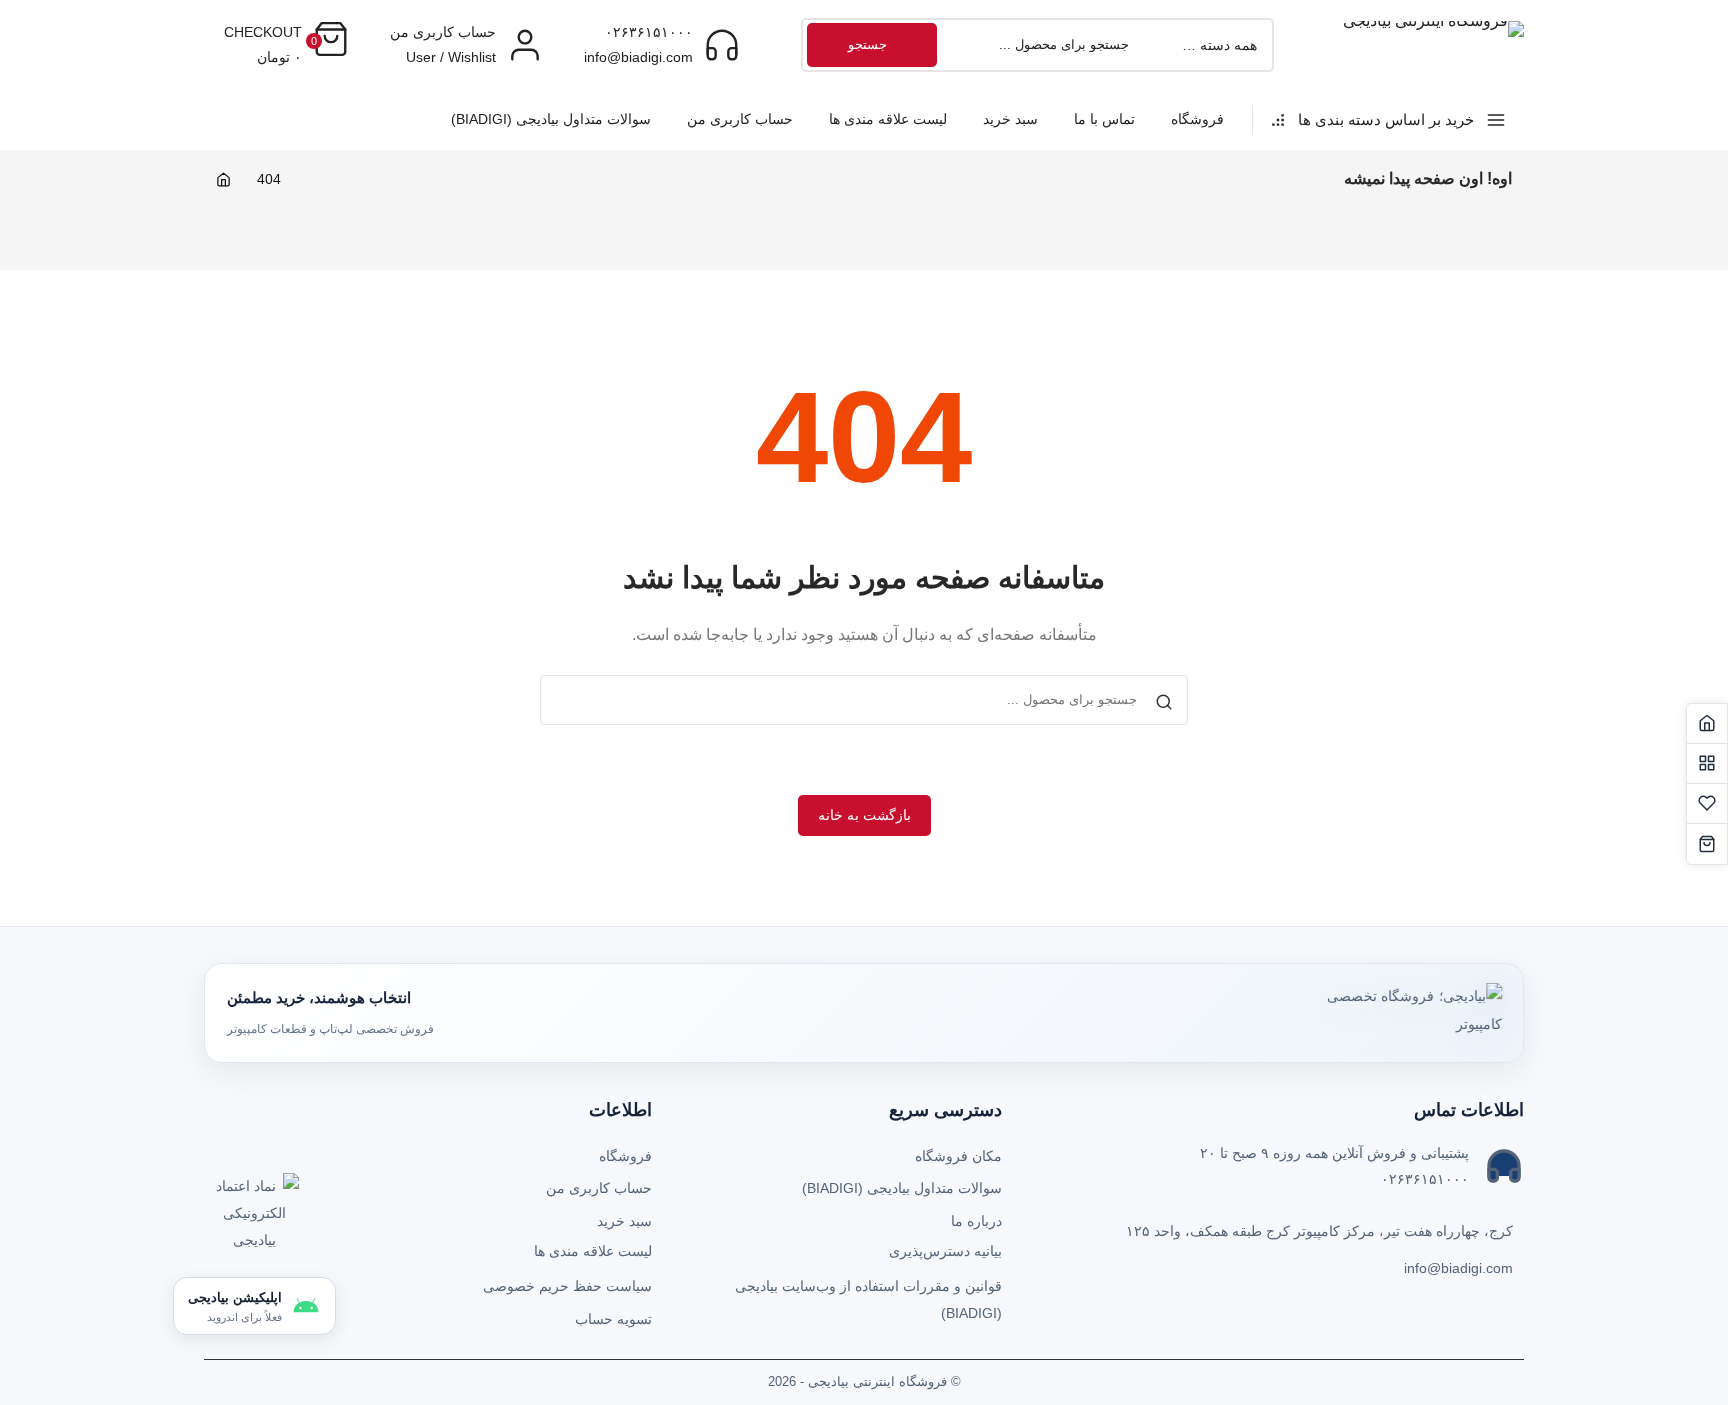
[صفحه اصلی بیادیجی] (1707, 724)
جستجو (867, 44)
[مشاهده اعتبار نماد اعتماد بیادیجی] (254, 1218)
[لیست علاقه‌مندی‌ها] (1707, 804)
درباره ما (976, 1221)
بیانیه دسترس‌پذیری (945, 1251)
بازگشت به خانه (864, 815)
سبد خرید (1010, 119)
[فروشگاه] (1707, 764)
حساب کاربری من (740, 119)
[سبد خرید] (1707, 844)
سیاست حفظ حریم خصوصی (567, 1286)
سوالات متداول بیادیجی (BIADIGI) (551, 119)
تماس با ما (1104, 119)
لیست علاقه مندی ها (888, 119)
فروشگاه (1197, 119)
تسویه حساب (613, 1319)
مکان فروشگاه (958, 1156)
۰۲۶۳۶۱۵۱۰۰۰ (649, 32)
